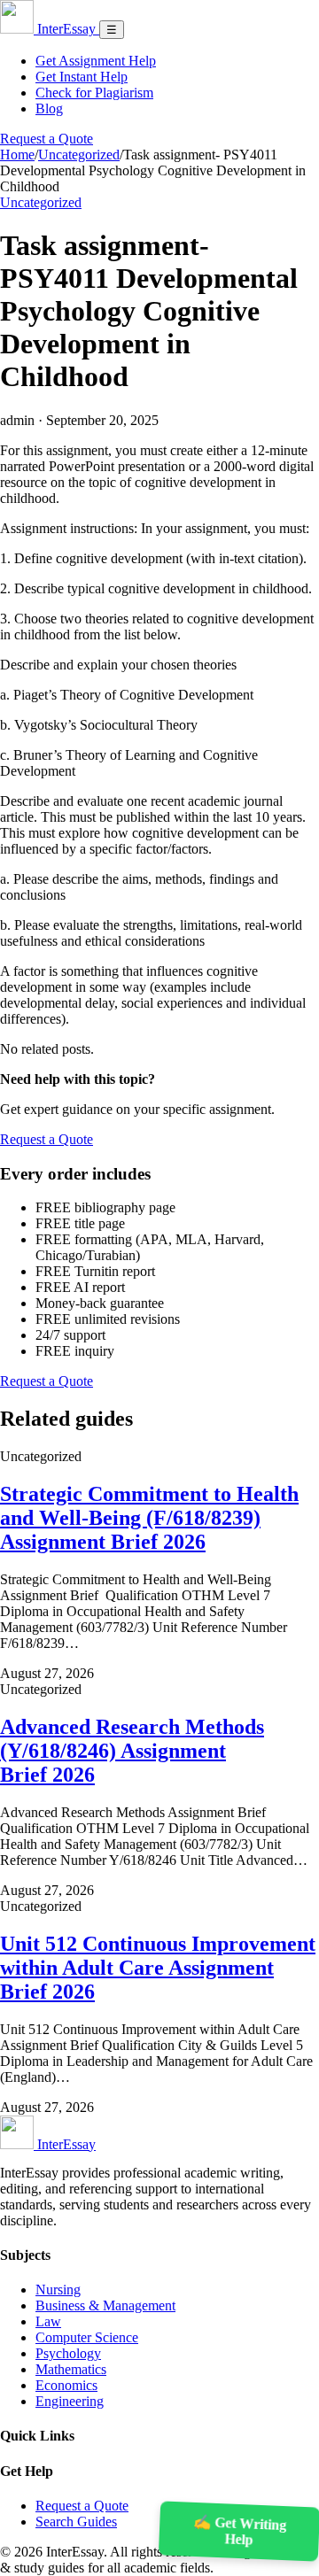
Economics (66, 2385)
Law (48, 2321)
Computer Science (87, 2337)
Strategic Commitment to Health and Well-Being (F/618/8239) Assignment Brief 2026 (149, 1518)
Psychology (68, 2353)
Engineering (70, 2401)
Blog (49, 108)
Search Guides (76, 2522)
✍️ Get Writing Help (240, 2531)
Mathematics (71, 2369)
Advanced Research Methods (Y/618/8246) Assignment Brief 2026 (132, 1751)
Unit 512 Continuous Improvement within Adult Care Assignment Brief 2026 (158, 1968)
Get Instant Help (82, 77)
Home (17, 155)
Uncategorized (79, 155)
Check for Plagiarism (94, 93)
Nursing (58, 2290)
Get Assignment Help (96, 61)
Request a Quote (47, 139)
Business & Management (105, 2305)
